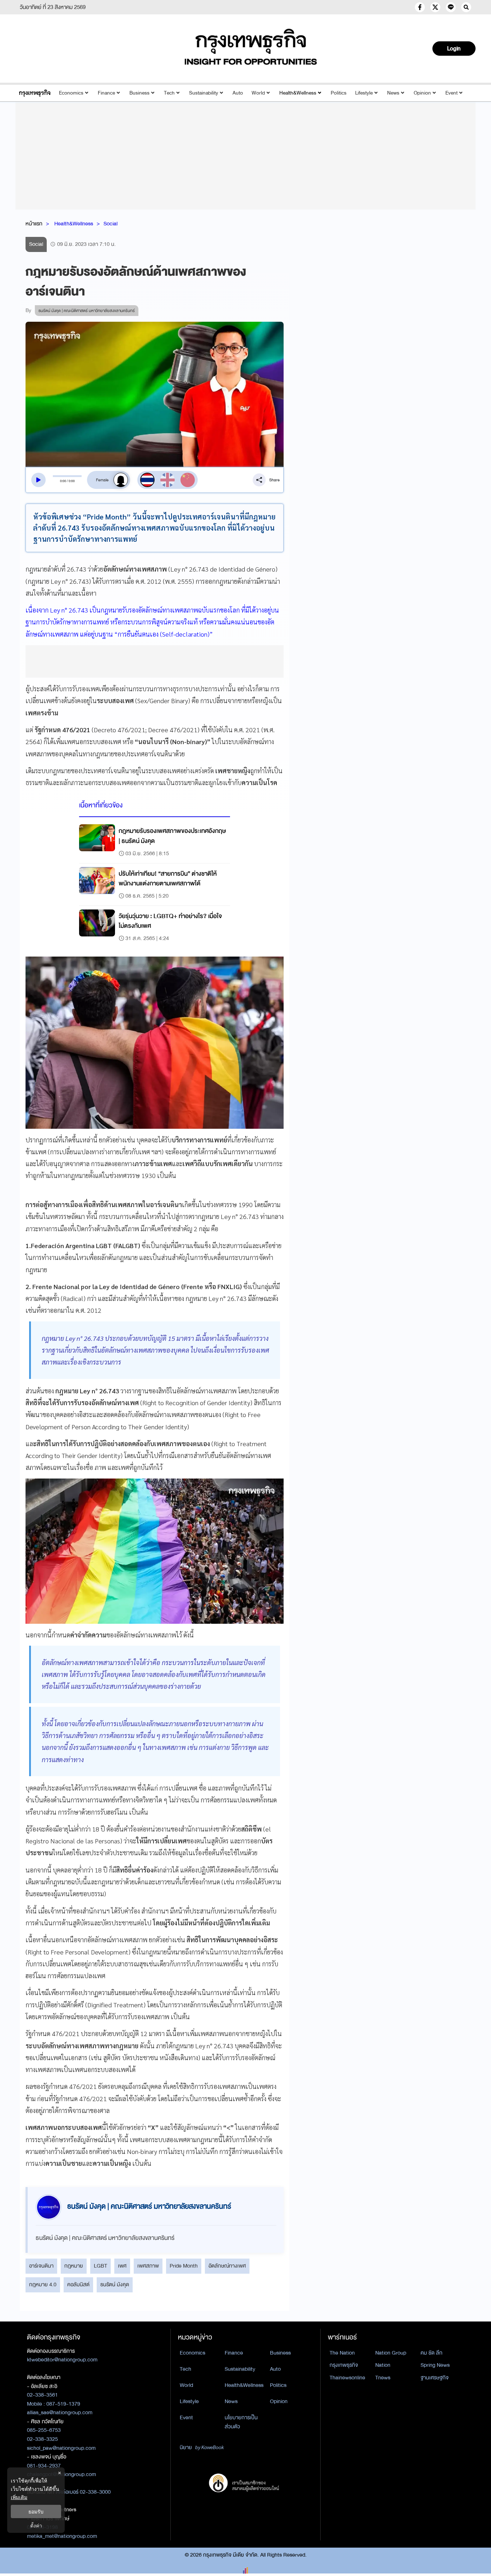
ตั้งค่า (36, 2525)
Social (111, 224)
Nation (383, 2365)
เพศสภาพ (148, 2266)
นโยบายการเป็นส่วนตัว (241, 2422)
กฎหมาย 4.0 (43, 2284)
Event (451, 93)
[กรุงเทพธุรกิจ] (35, 93)
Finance (106, 93)
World (258, 93)
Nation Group (391, 2353)
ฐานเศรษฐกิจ (435, 2378)
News (393, 93)
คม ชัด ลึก (432, 2353)
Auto (238, 93)
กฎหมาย (74, 2266)
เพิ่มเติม (19, 2497)
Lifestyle (364, 93)
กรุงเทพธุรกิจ (344, 2365)
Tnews (383, 2378)
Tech (169, 93)
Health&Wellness (298, 93)
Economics (71, 93)
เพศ (122, 2266)
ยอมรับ (36, 2511)
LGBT (100, 2266)
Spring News (435, 2365)
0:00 (63, 481)
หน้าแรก (34, 224)
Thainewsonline (347, 2378)
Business (139, 93)
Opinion (422, 93)
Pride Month (184, 2266)
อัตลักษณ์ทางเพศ (227, 2266)
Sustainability (204, 93)
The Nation (342, 2353)
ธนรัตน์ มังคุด (115, 2284)
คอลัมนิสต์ (78, 2284)
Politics (339, 93)
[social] (420, 7)
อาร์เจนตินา (41, 2266)
